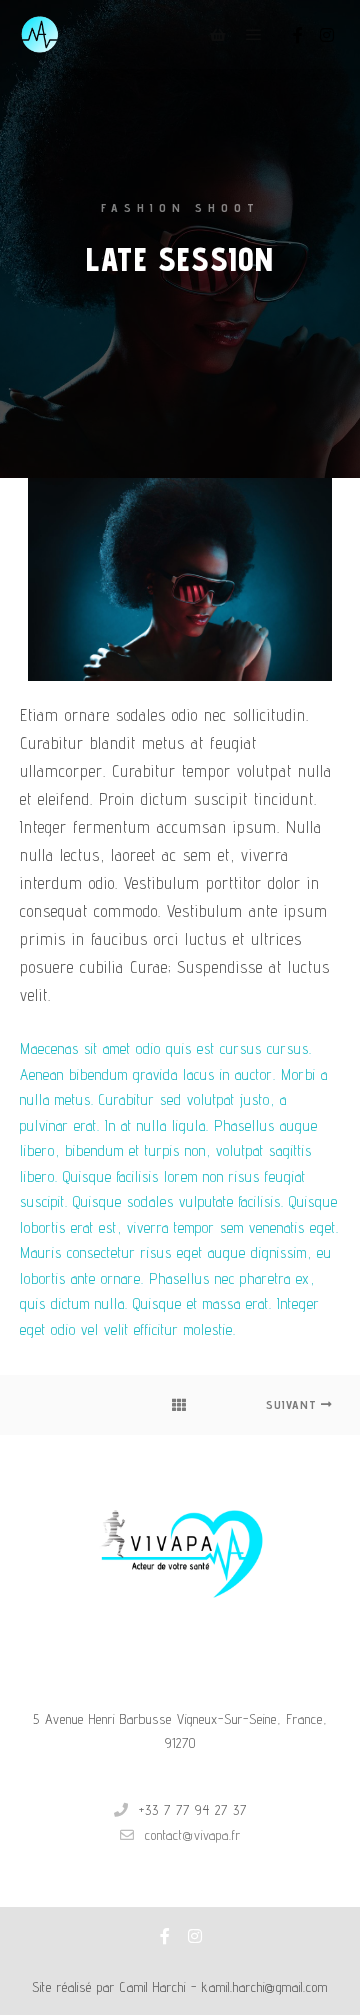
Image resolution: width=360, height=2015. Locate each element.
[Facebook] (298, 35)
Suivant (293, 1404)
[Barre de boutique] (218, 35)
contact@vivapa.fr (193, 1835)
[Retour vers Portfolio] (180, 1405)
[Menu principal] (254, 35)
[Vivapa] (40, 34)
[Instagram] (327, 35)
